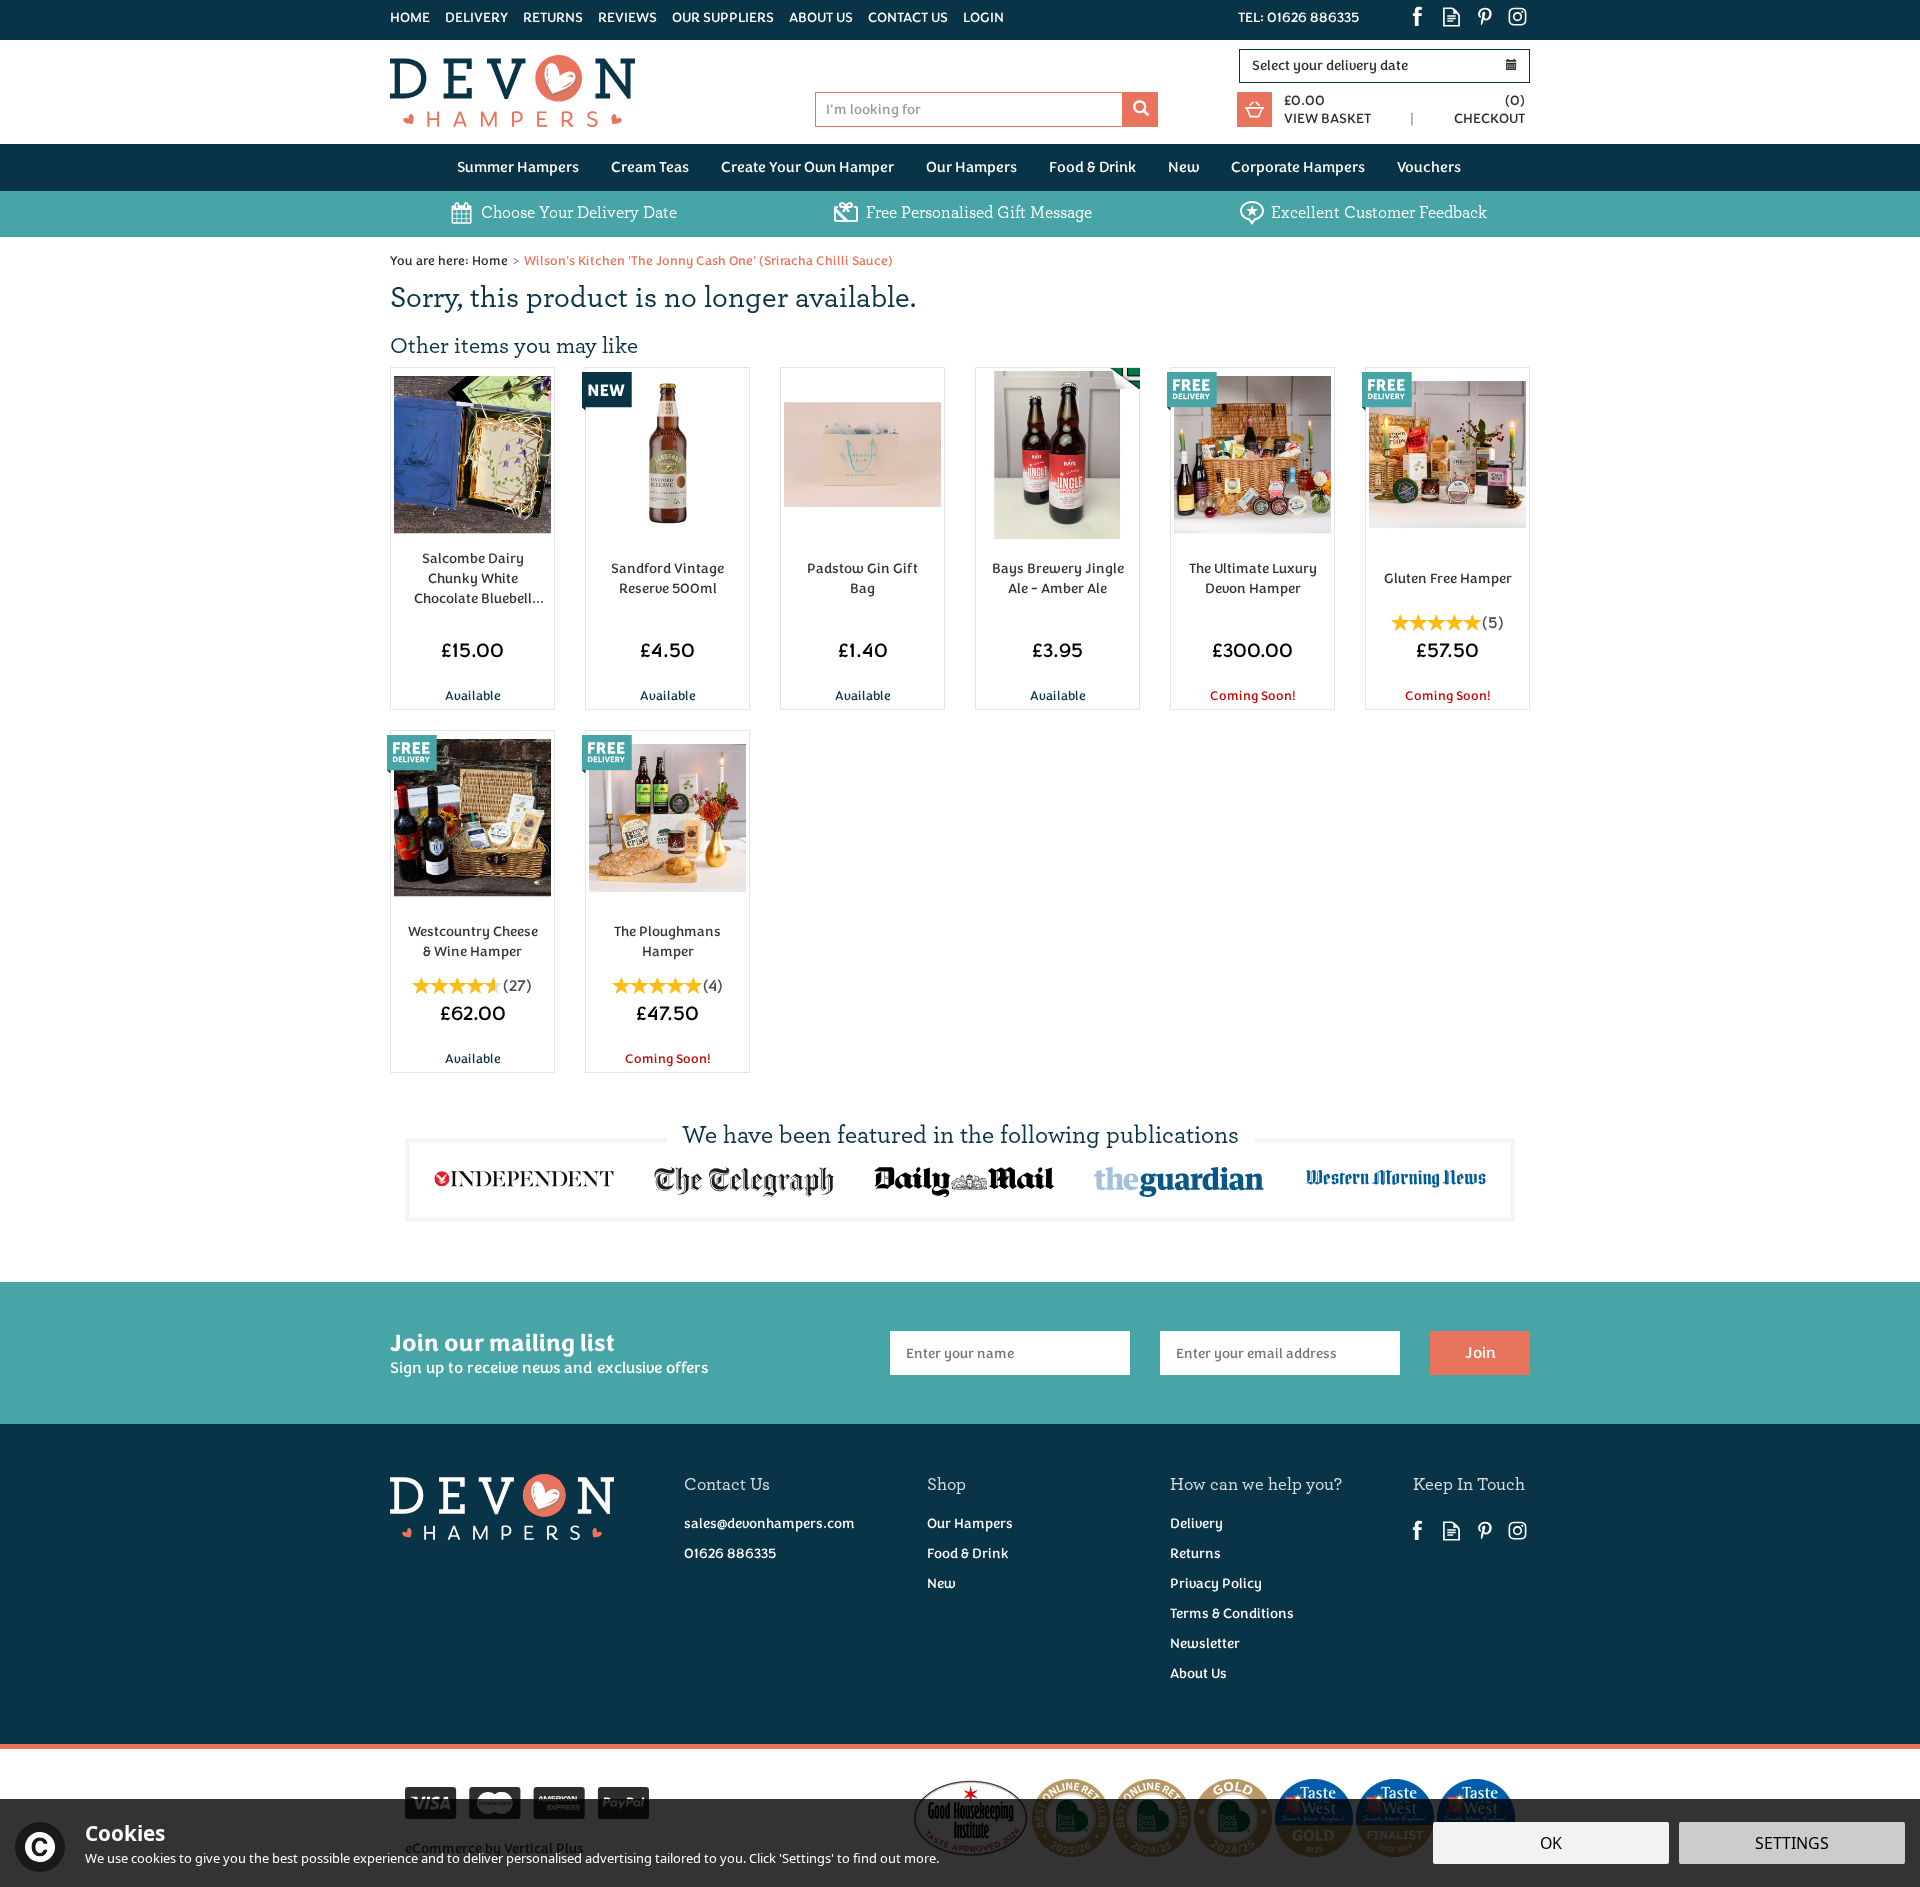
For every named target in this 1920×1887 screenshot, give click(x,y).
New (941, 1583)
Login (983, 17)
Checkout (1489, 118)
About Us (1198, 1673)
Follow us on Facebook (1418, 16)
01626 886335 (730, 1553)
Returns (1195, 1553)
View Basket (1327, 118)
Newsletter (1205, 1643)
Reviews (627, 17)
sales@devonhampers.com (769, 1523)
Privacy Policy (1216, 1583)
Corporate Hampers (1298, 167)
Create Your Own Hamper (807, 167)
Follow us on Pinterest (1484, 16)
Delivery (1196, 1523)
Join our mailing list (549, 1352)
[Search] (1140, 109)
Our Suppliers (723, 17)
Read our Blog (1451, 16)
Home (410, 17)
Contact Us (908, 17)
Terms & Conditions (1232, 1613)
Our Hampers (970, 1523)
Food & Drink (968, 1553)
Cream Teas (650, 167)
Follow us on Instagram (1517, 16)
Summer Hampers (518, 167)
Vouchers (1429, 167)
